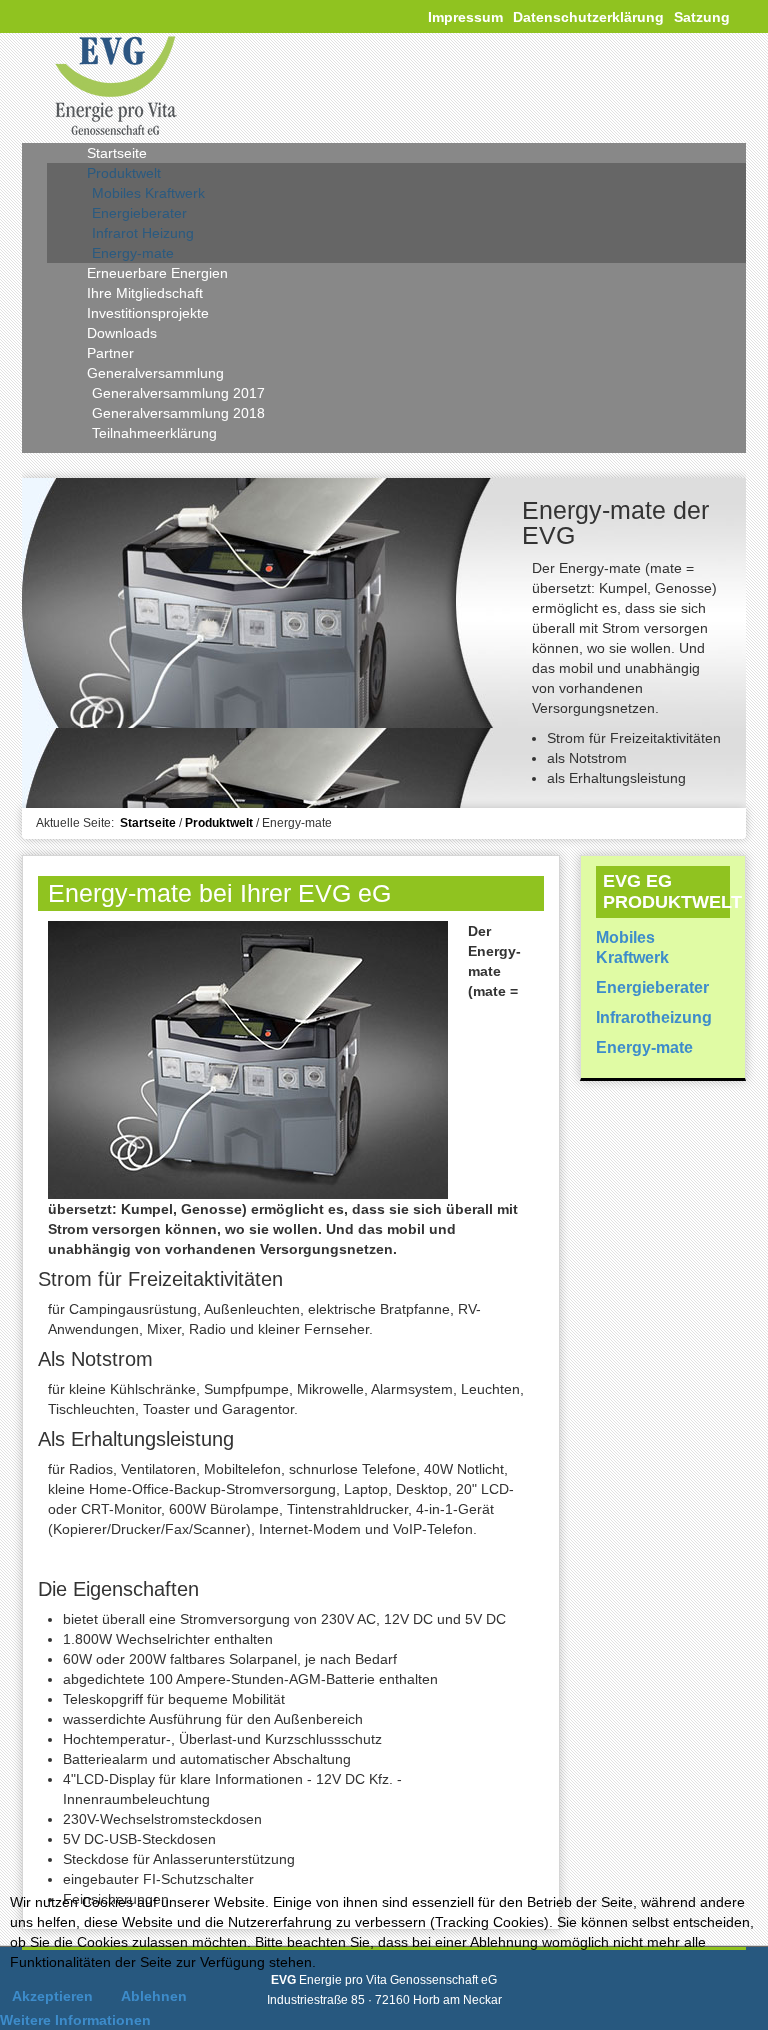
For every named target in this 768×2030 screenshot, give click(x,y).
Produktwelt (219, 823)
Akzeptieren (52, 1996)
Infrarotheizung (654, 1017)
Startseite (148, 823)
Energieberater (652, 987)
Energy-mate (644, 1047)
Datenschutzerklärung (588, 17)
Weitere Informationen (75, 2020)
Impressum (465, 17)
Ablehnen (154, 1996)
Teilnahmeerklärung (154, 433)
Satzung (702, 17)
